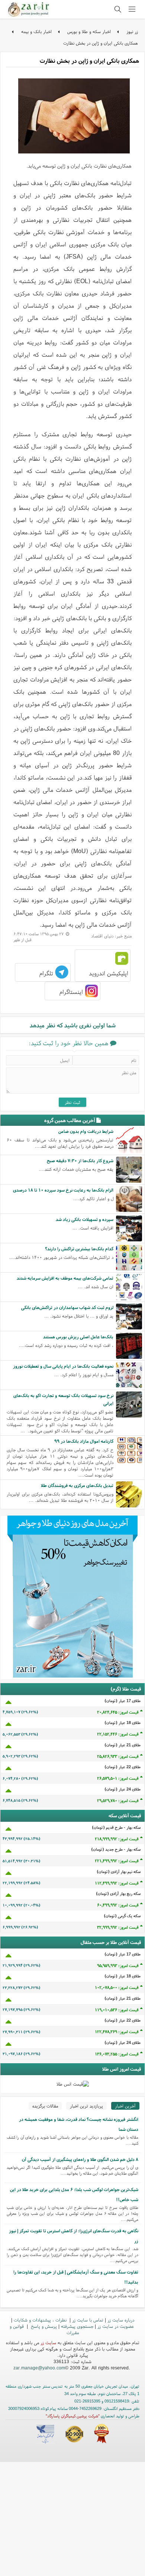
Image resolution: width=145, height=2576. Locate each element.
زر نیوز (132, 31)
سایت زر (48, 2342)
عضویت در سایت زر (116, 2326)
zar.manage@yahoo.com (39, 2368)
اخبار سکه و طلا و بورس (89, 31)
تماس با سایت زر (88, 2320)
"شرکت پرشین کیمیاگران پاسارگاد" (73, 2416)
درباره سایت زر (121, 2320)
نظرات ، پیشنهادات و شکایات (41, 2320)
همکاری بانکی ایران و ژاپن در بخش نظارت (101, 43)
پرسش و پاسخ (43, 2326)
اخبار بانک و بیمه (36, 31)
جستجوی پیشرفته (77, 2326)
